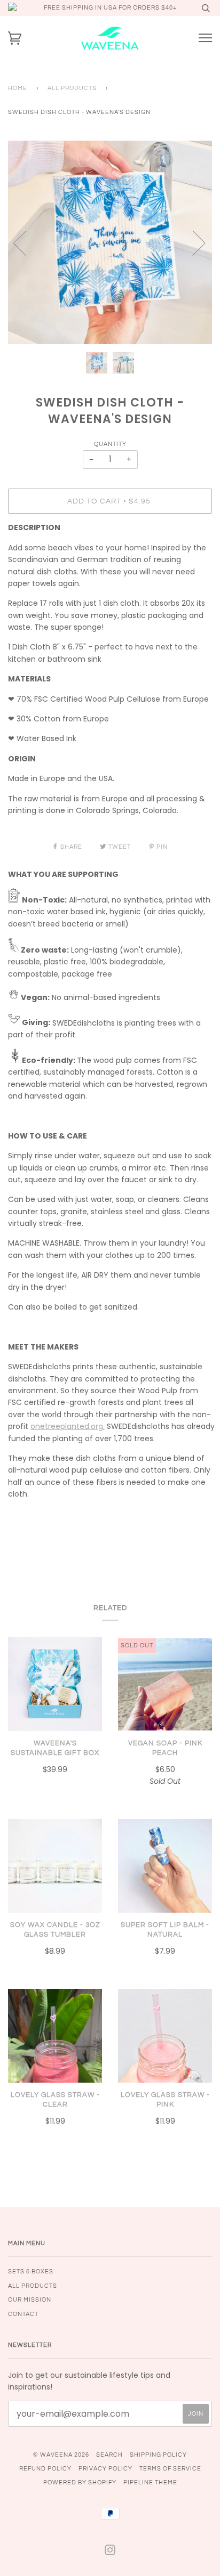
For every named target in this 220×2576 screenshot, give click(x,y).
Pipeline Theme (150, 2482)
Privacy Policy (105, 2469)
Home (18, 88)
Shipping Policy (158, 2455)
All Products (72, 88)
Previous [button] (26, 242)
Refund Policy (45, 2469)
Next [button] (192, 242)
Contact (23, 2314)
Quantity (110, 444)
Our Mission (30, 2300)
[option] (110, 242)
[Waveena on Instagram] (110, 2552)
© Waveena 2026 (61, 2455)
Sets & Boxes (31, 2272)
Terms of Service (170, 2469)
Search (109, 2455)
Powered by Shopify (80, 2482)
